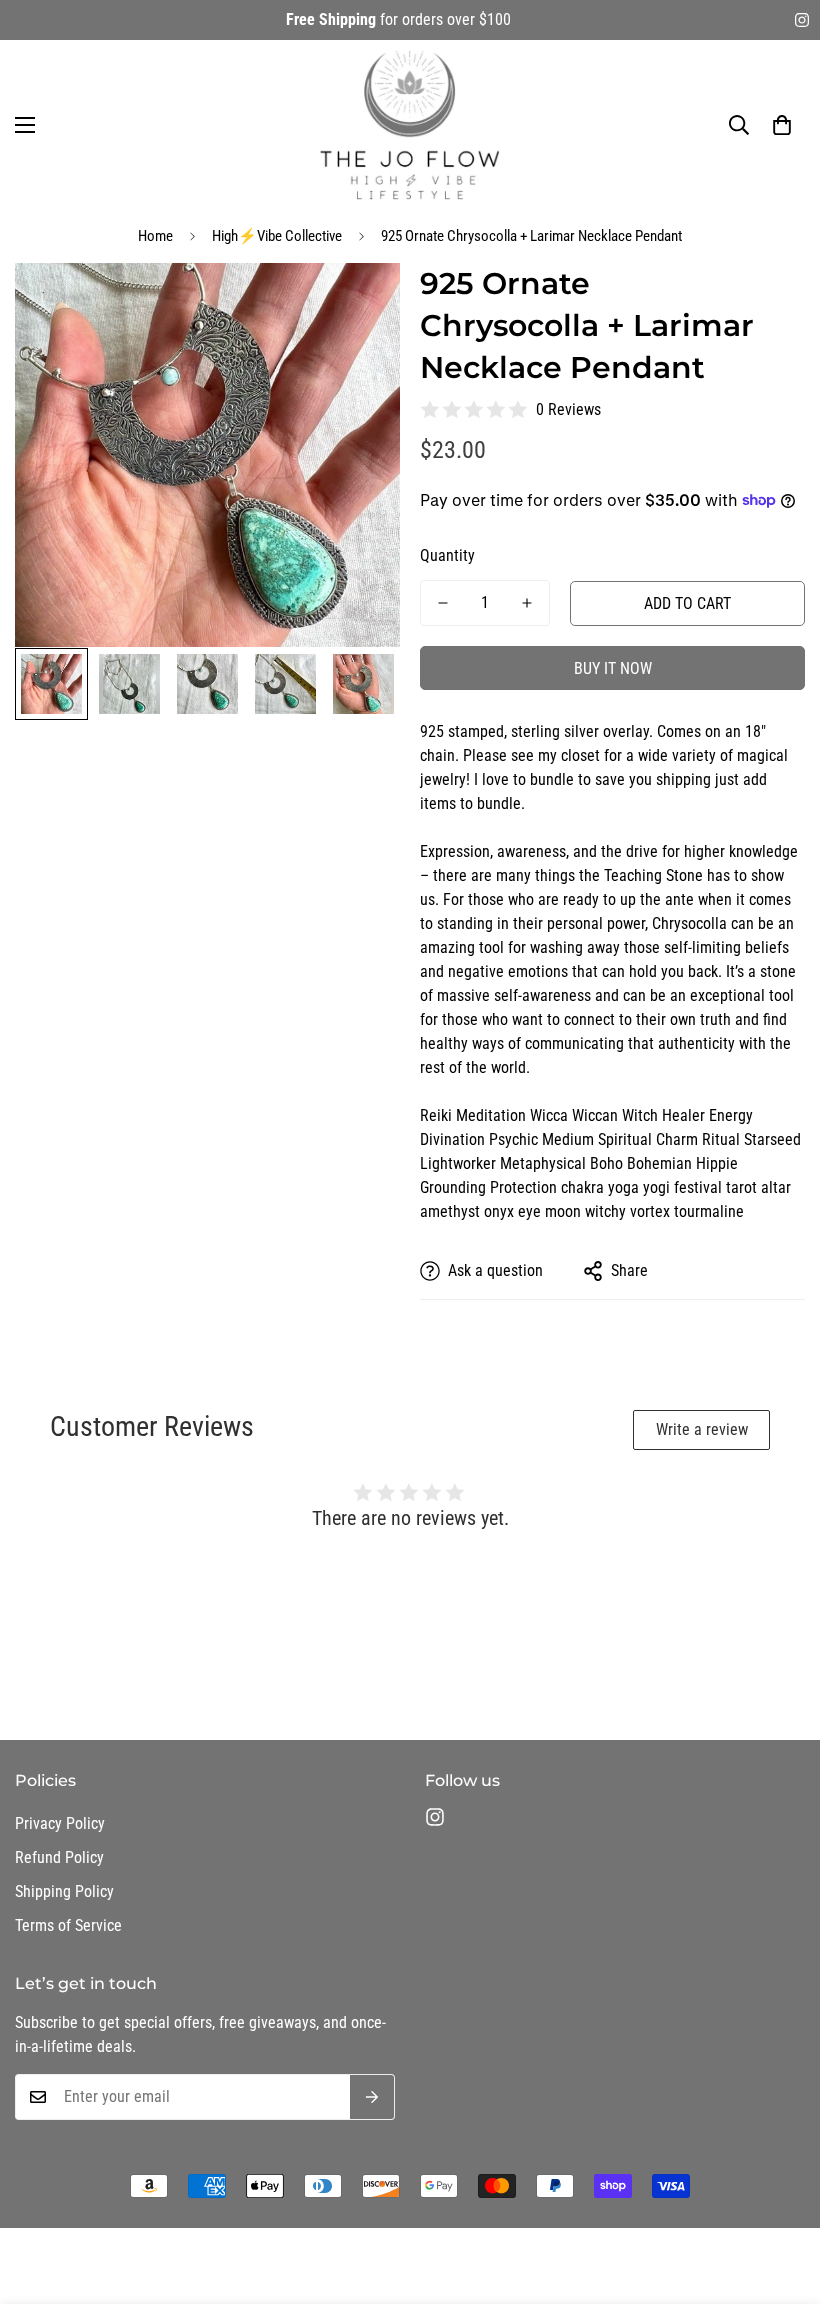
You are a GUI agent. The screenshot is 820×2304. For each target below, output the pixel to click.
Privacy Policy (60, 1823)
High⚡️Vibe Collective (277, 236)
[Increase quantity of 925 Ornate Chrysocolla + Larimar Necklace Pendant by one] (527, 603)
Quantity (447, 555)
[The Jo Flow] (410, 125)
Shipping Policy (64, 1891)
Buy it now (613, 668)
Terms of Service (68, 1925)
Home (155, 236)
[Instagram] (802, 20)
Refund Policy (59, 1857)
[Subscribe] (372, 2097)
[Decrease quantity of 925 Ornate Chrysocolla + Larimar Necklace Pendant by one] (443, 603)
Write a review (702, 1429)
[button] (782, 125)
